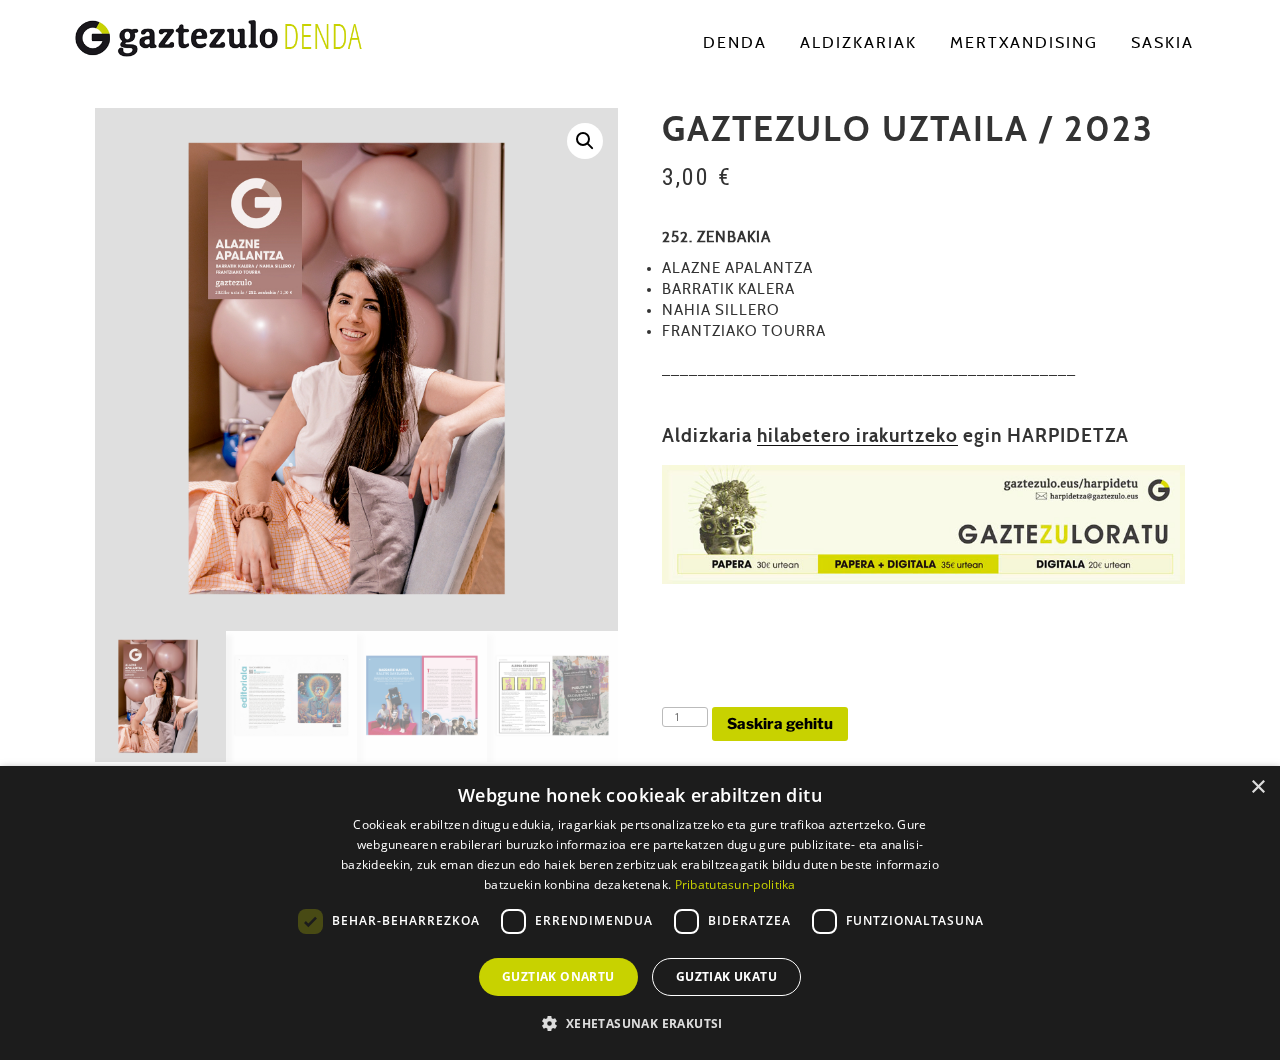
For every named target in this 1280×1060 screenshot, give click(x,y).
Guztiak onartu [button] (558, 976)
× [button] (1257, 787)
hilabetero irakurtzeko (857, 436)
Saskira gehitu (780, 724)
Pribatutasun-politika (735, 884)
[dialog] (640, 913)
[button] (585, 141)
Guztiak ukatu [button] (726, 976)
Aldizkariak (858, 43)
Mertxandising (1024, 43)
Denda (735, 43)
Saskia (1162, 43)
